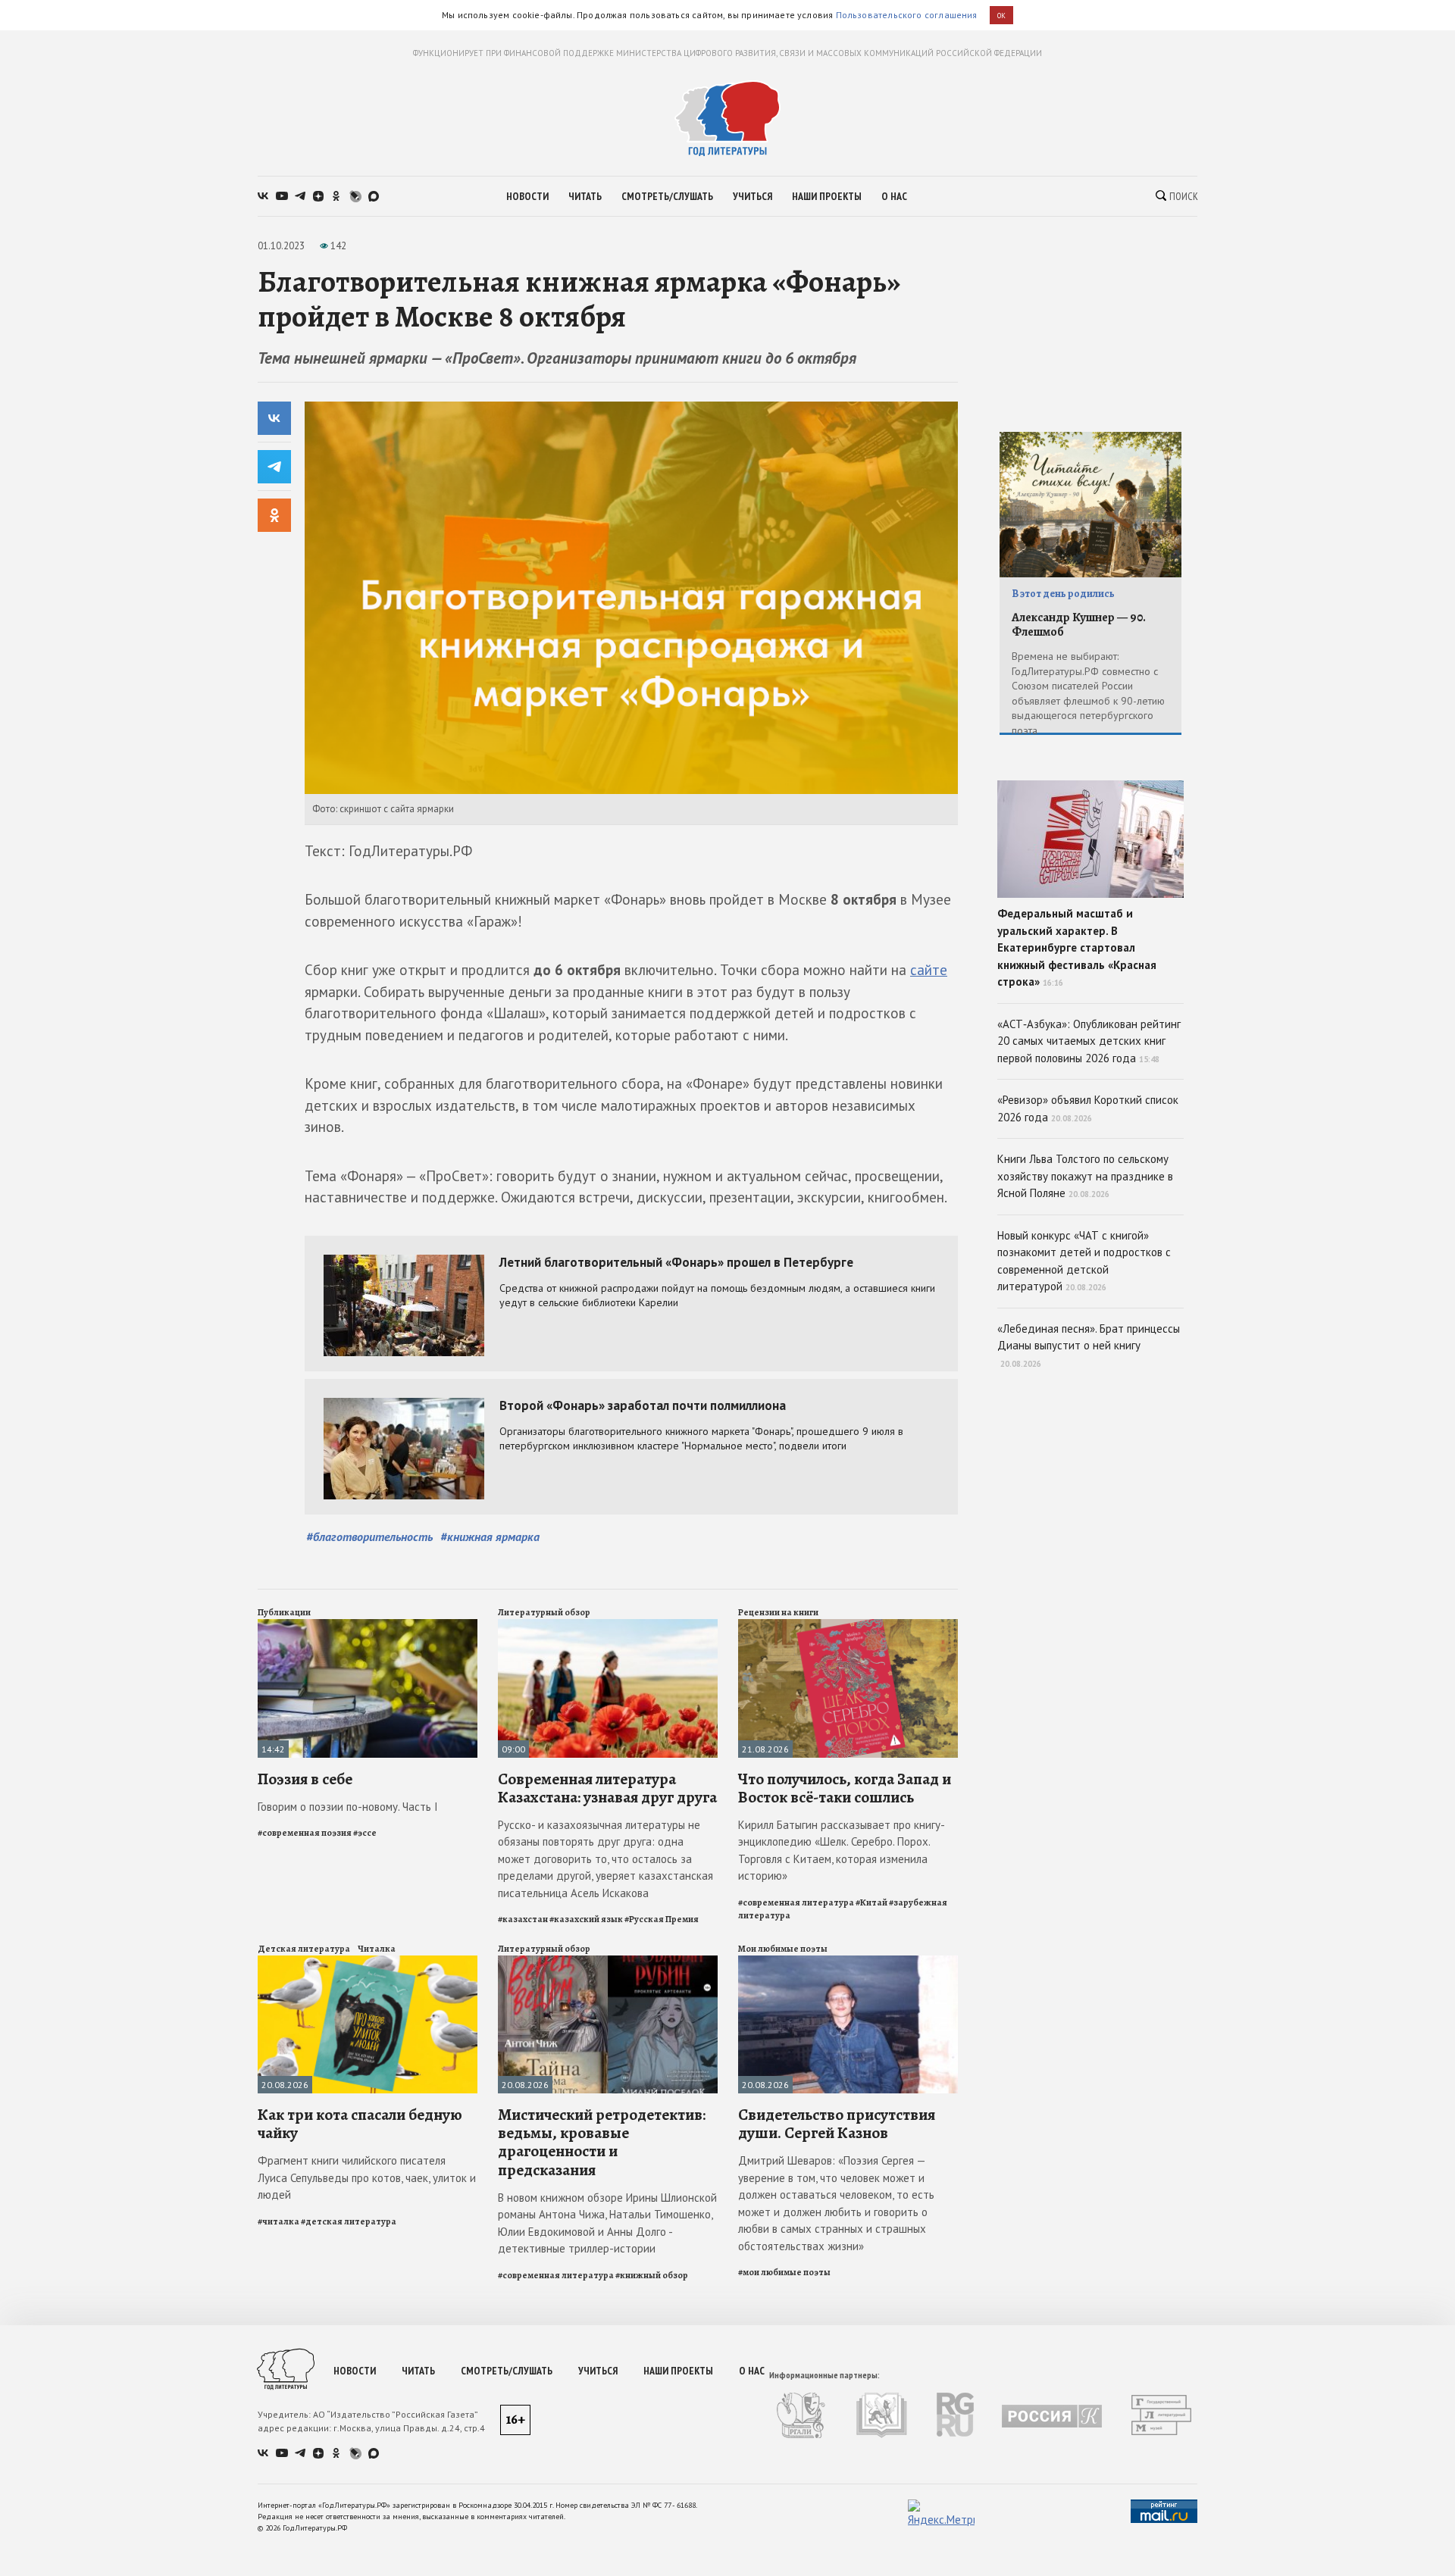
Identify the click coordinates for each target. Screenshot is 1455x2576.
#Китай (871, 1902)
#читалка (278, 2221)
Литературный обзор (544, 1612)
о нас (894, 196)
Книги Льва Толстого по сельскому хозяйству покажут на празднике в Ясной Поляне (1085, 1176)
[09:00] (608, 1626)
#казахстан (523, 1919)
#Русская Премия (662, 1919)
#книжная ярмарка (490, 1537)
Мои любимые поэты (783, 1949)
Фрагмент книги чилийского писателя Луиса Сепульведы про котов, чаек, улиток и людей (367, 2177)
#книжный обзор (652, 2275)
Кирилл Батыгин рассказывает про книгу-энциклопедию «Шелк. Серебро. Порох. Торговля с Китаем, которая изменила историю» (842, 1851)
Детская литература (304, 1949)
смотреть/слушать (667, 196)
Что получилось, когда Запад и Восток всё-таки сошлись (845, 1788)
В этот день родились (1063, 594)
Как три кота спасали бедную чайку (360, 2124)
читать (585, 196)
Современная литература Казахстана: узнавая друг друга (607, 1788)
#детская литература (349, 2221)
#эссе (365, 1833)
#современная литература (796, 1902)
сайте (929, 970)
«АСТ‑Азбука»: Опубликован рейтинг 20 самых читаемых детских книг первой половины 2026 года (1089, 1041)
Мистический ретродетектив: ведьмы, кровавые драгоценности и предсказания (602, 2142)
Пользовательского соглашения (907, 15)
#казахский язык (586, 1919)
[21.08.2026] (848, 1626)
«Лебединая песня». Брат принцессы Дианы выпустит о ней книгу (1089, 1345)
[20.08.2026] (368, 1962)
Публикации (284, 1612)
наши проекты (827, 196)
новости (527, 196)
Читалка (377, 1949)
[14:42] (368, 1626)
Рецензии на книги (778, 1612)
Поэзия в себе (305, 1779)
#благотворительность (369, 1537)
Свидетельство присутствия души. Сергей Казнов (837, 2124)
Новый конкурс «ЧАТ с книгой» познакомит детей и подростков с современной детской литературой (1084, 1261)
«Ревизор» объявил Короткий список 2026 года (1088, 1108)
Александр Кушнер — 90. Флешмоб (1079, 625)
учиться (753, 196)
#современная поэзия (305, 1833)
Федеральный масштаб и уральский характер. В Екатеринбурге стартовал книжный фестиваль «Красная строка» (1077, 947)
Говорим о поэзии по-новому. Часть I (348, 1807)
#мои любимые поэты (784, 2272)
